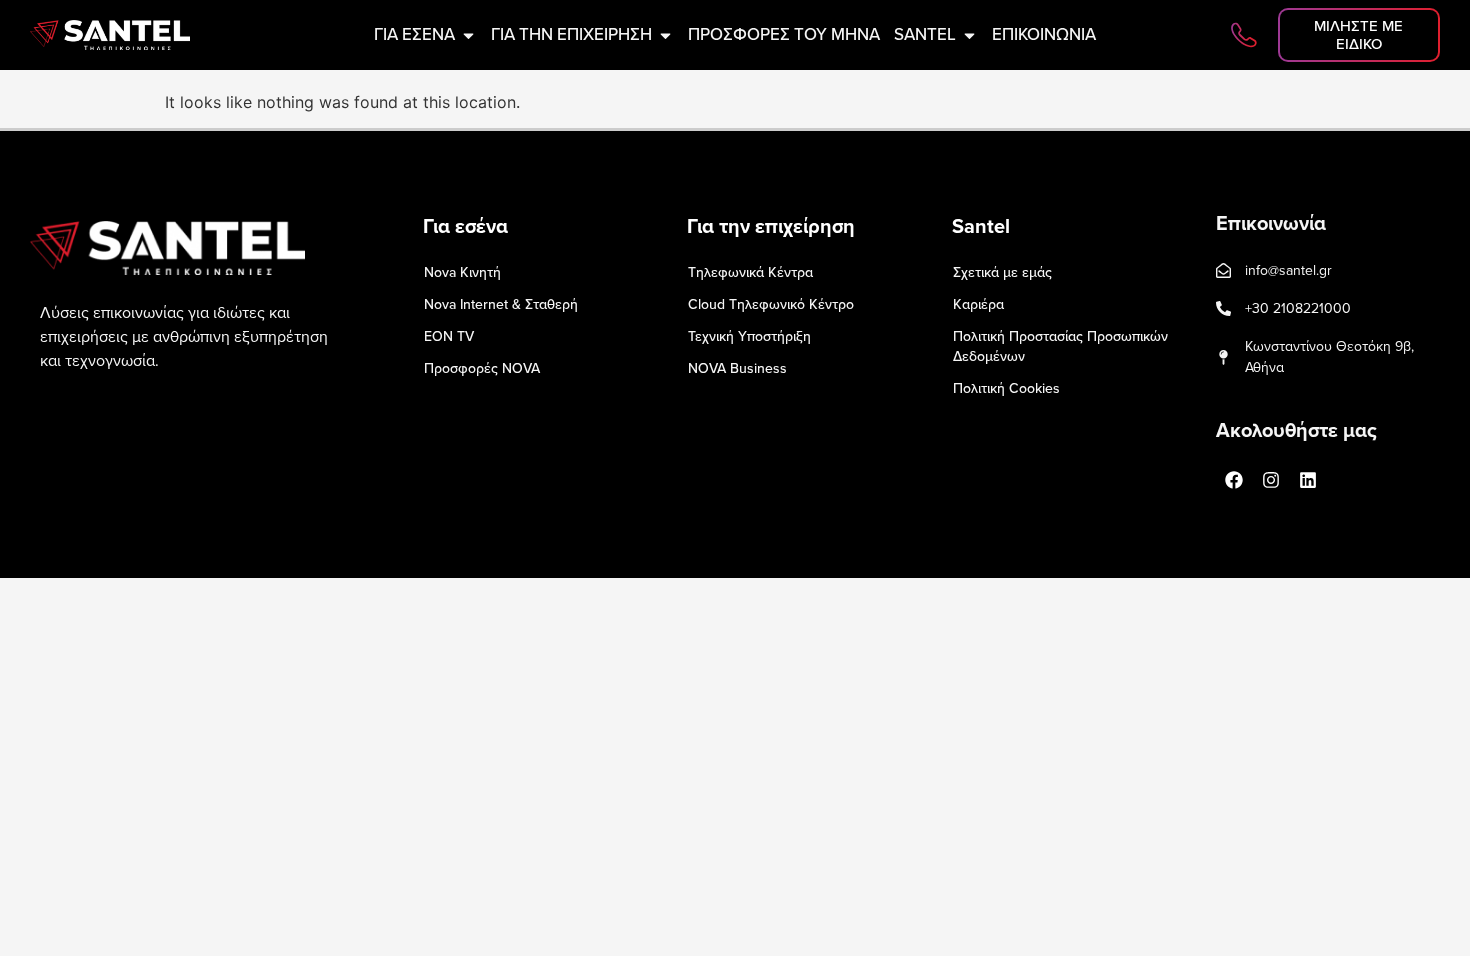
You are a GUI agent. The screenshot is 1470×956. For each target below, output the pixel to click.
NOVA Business (737, 368)
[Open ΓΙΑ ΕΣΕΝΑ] (468, 35)
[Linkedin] (1308, 480)
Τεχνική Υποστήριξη (749, 336)
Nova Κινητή (462, 272)
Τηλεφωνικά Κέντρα (750, 272)
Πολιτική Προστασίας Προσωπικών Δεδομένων (1060, 346)
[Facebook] (1234, 480)
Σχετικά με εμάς (1002, 272)
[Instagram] (1271, 480)
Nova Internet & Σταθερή (501, 304)
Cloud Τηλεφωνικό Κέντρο (771, 304)
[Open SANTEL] (969, 35)
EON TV (449, 336)
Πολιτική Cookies (1006, 388)
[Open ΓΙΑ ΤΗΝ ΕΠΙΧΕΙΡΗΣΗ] (665, 35)
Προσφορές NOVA (482, 368)
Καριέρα (978, 304)
